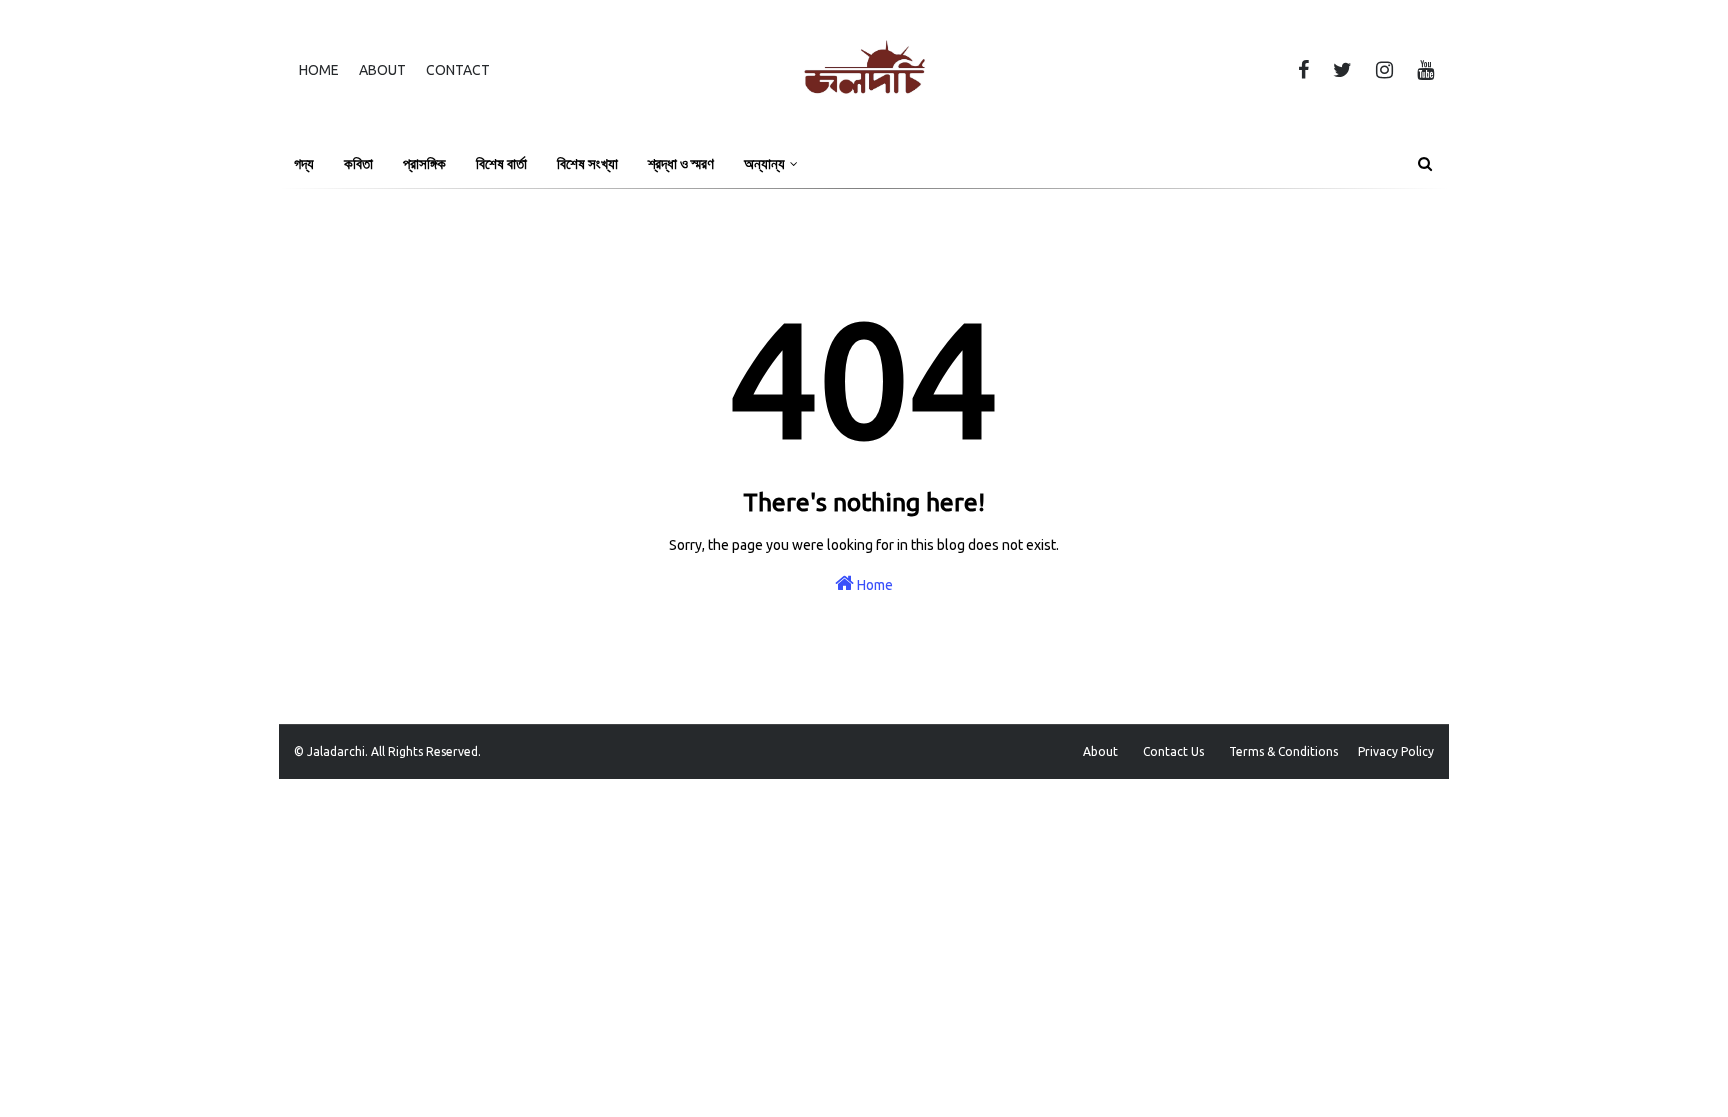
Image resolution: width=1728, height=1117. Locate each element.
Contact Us (1173, 751)
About (382, 70)
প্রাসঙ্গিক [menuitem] (424, 163)
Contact (458, 70)
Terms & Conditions (1283, 751)
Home (319, 70)
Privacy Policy (1396, 751)
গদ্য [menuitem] (304, 163)
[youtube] (1422, 70)
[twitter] (1342, 70)
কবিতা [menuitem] (358, 163)
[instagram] (1384, 70)
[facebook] (1303, 70)
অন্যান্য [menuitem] (764, 163)
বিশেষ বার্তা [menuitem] (501, 163)
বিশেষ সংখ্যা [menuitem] (587, 163)
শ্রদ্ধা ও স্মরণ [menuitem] (681, 163)
